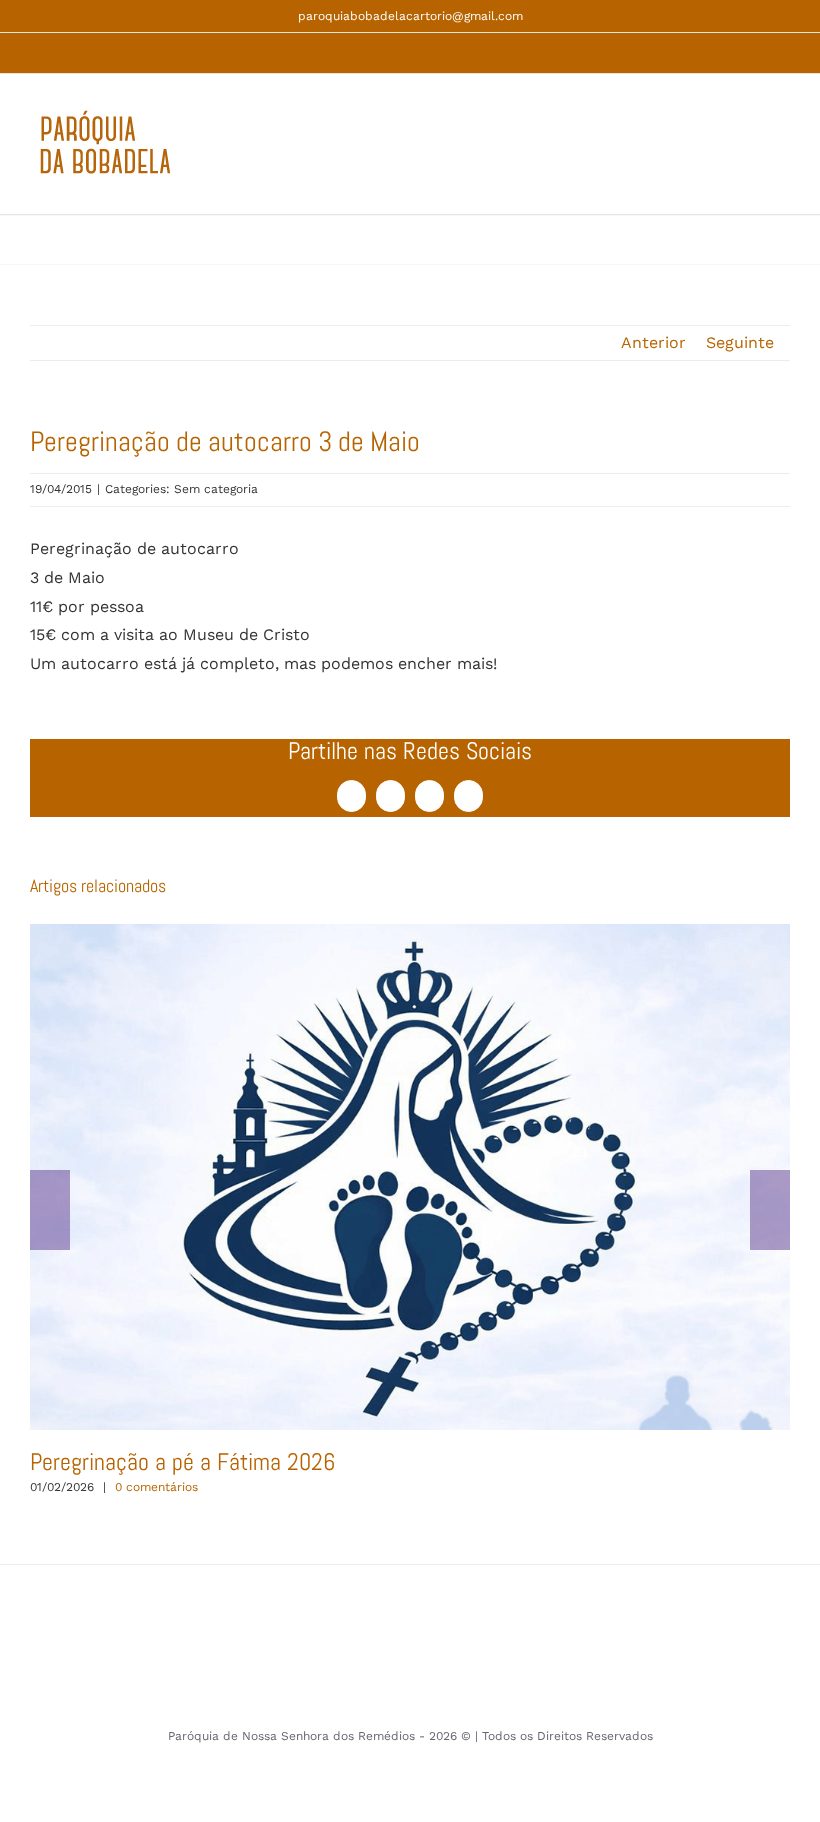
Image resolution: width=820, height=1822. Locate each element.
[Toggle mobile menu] (782, 154)
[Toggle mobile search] (746, 154)
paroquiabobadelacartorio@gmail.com (410, 16)
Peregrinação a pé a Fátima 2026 (409, 1176)
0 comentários (156, 1487)
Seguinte (740, 342)
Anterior (653, 342)
